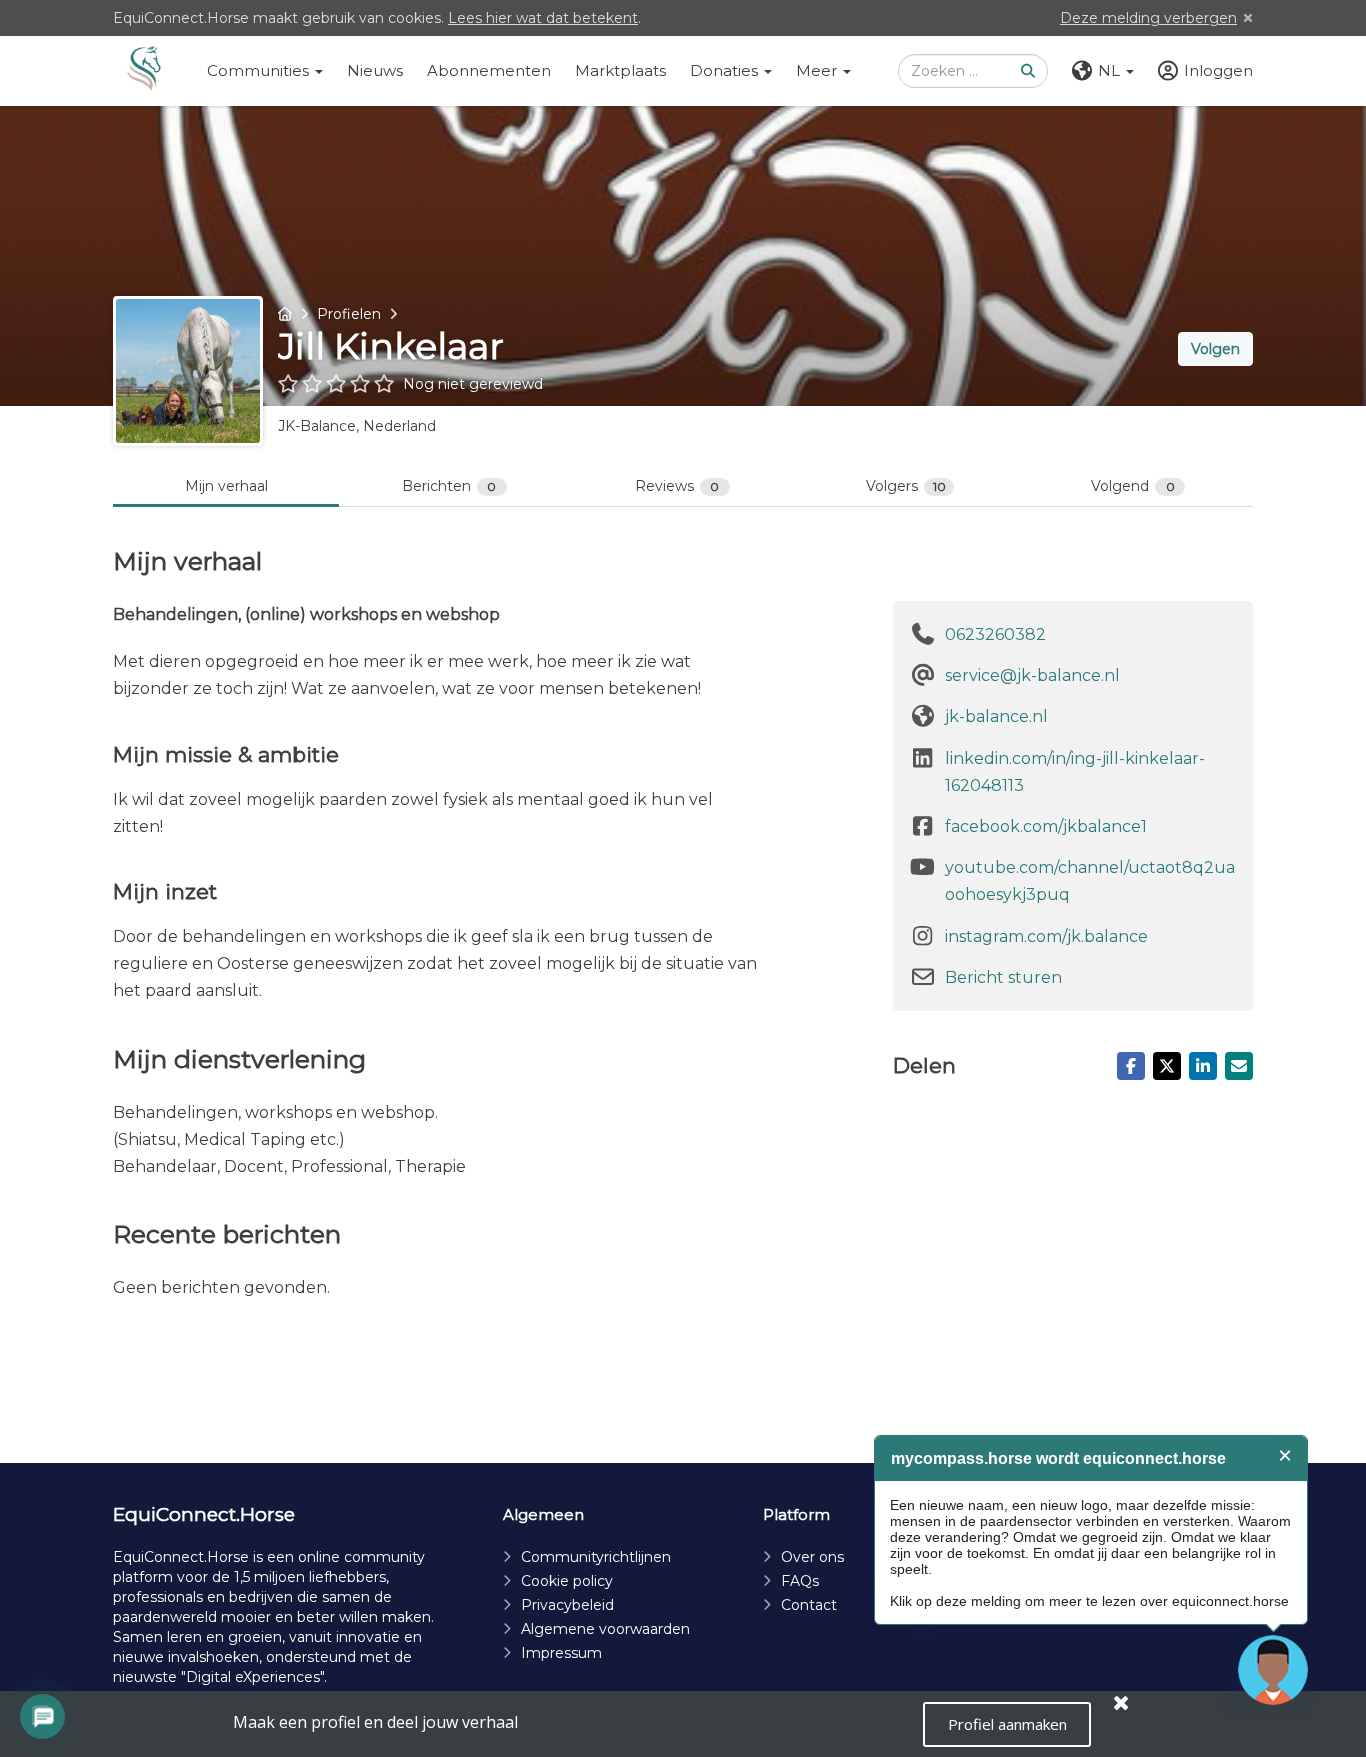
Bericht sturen (1003, 977)
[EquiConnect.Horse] (144, 71)
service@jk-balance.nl (1032, 675)
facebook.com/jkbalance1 (1046, 826)
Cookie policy (567, 1581)
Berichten (449, 486)
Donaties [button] (726, 70)
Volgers (906, 486)
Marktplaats (620, 70)
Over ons (812, 1557)
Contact (809, 1605)
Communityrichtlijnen (596, 1557)
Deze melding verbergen (1148, 18)
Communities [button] (260, 70)
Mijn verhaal (226, 486)
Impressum (561, 1653)
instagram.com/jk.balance (1046, 936)
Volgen (1215, 349)
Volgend (1133, 486)
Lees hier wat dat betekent (543, 18)
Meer (818, 70)
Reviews (677, 486)
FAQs (800, 1581)
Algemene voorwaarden (605, 1629)
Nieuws (375, 70)
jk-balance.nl (996, 716)
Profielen (349, 314)
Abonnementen (489, 70)
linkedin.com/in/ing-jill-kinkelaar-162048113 (1075, 772)
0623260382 (995, 634)
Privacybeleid (567, 1605)
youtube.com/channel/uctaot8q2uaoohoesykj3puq (1090, 881)
